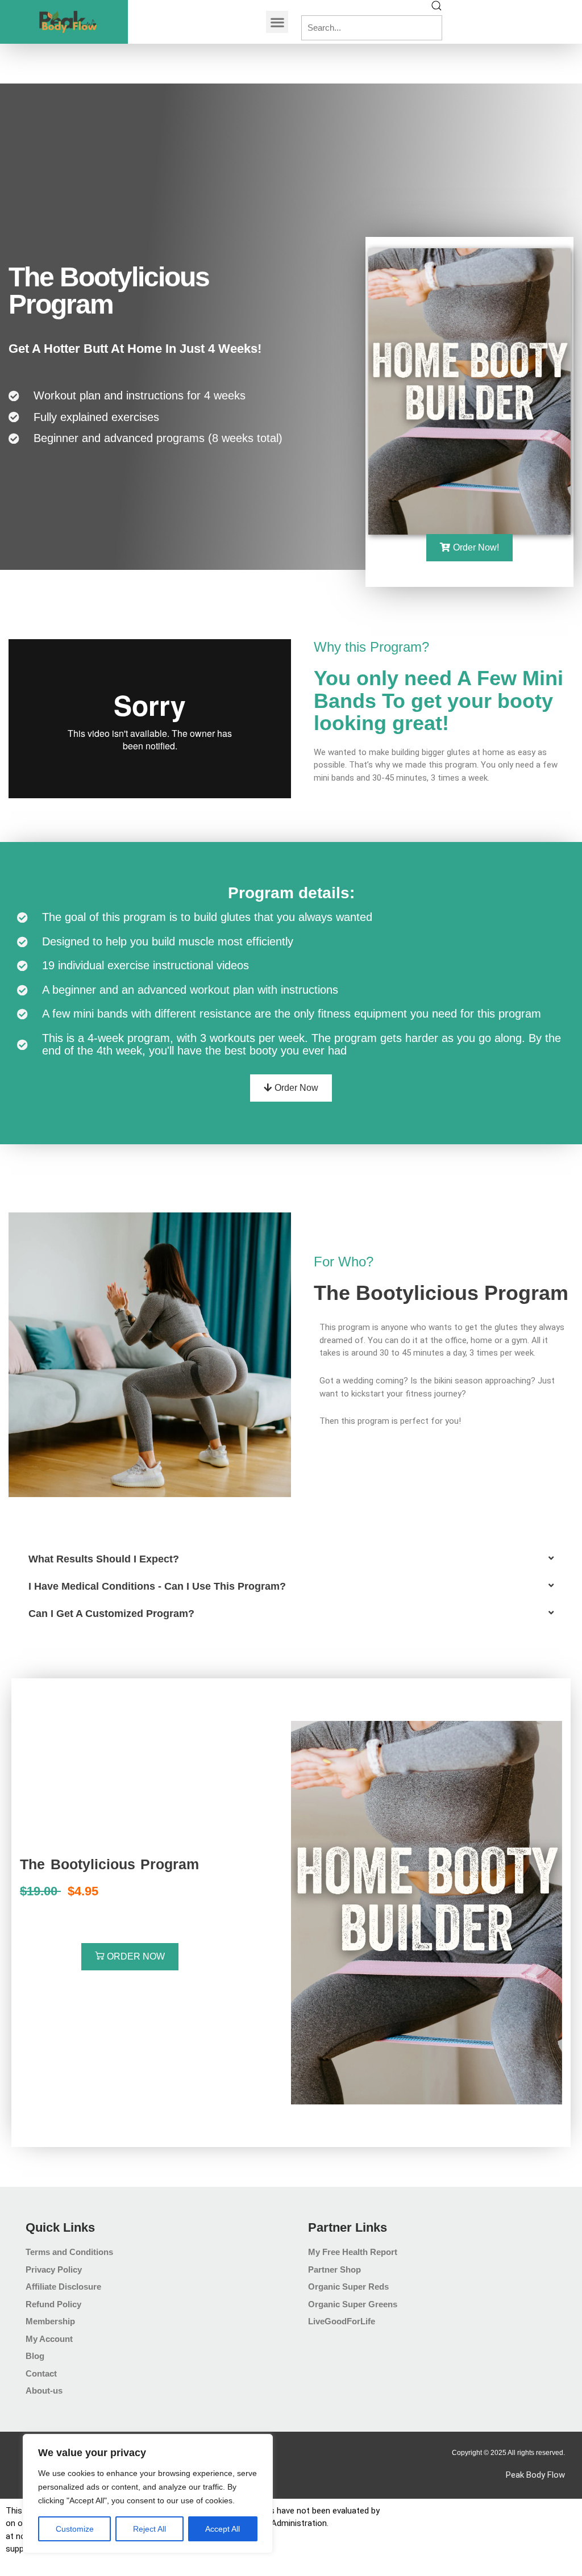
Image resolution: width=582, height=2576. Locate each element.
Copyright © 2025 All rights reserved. (508, 2453)
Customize (75, 2529)
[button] (277, 22)
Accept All (223, 2529)
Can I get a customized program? (111, 1614)
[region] (148, 2494)
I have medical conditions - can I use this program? (157, 1586)
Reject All (149, 2529)
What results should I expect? (104, 1559)
